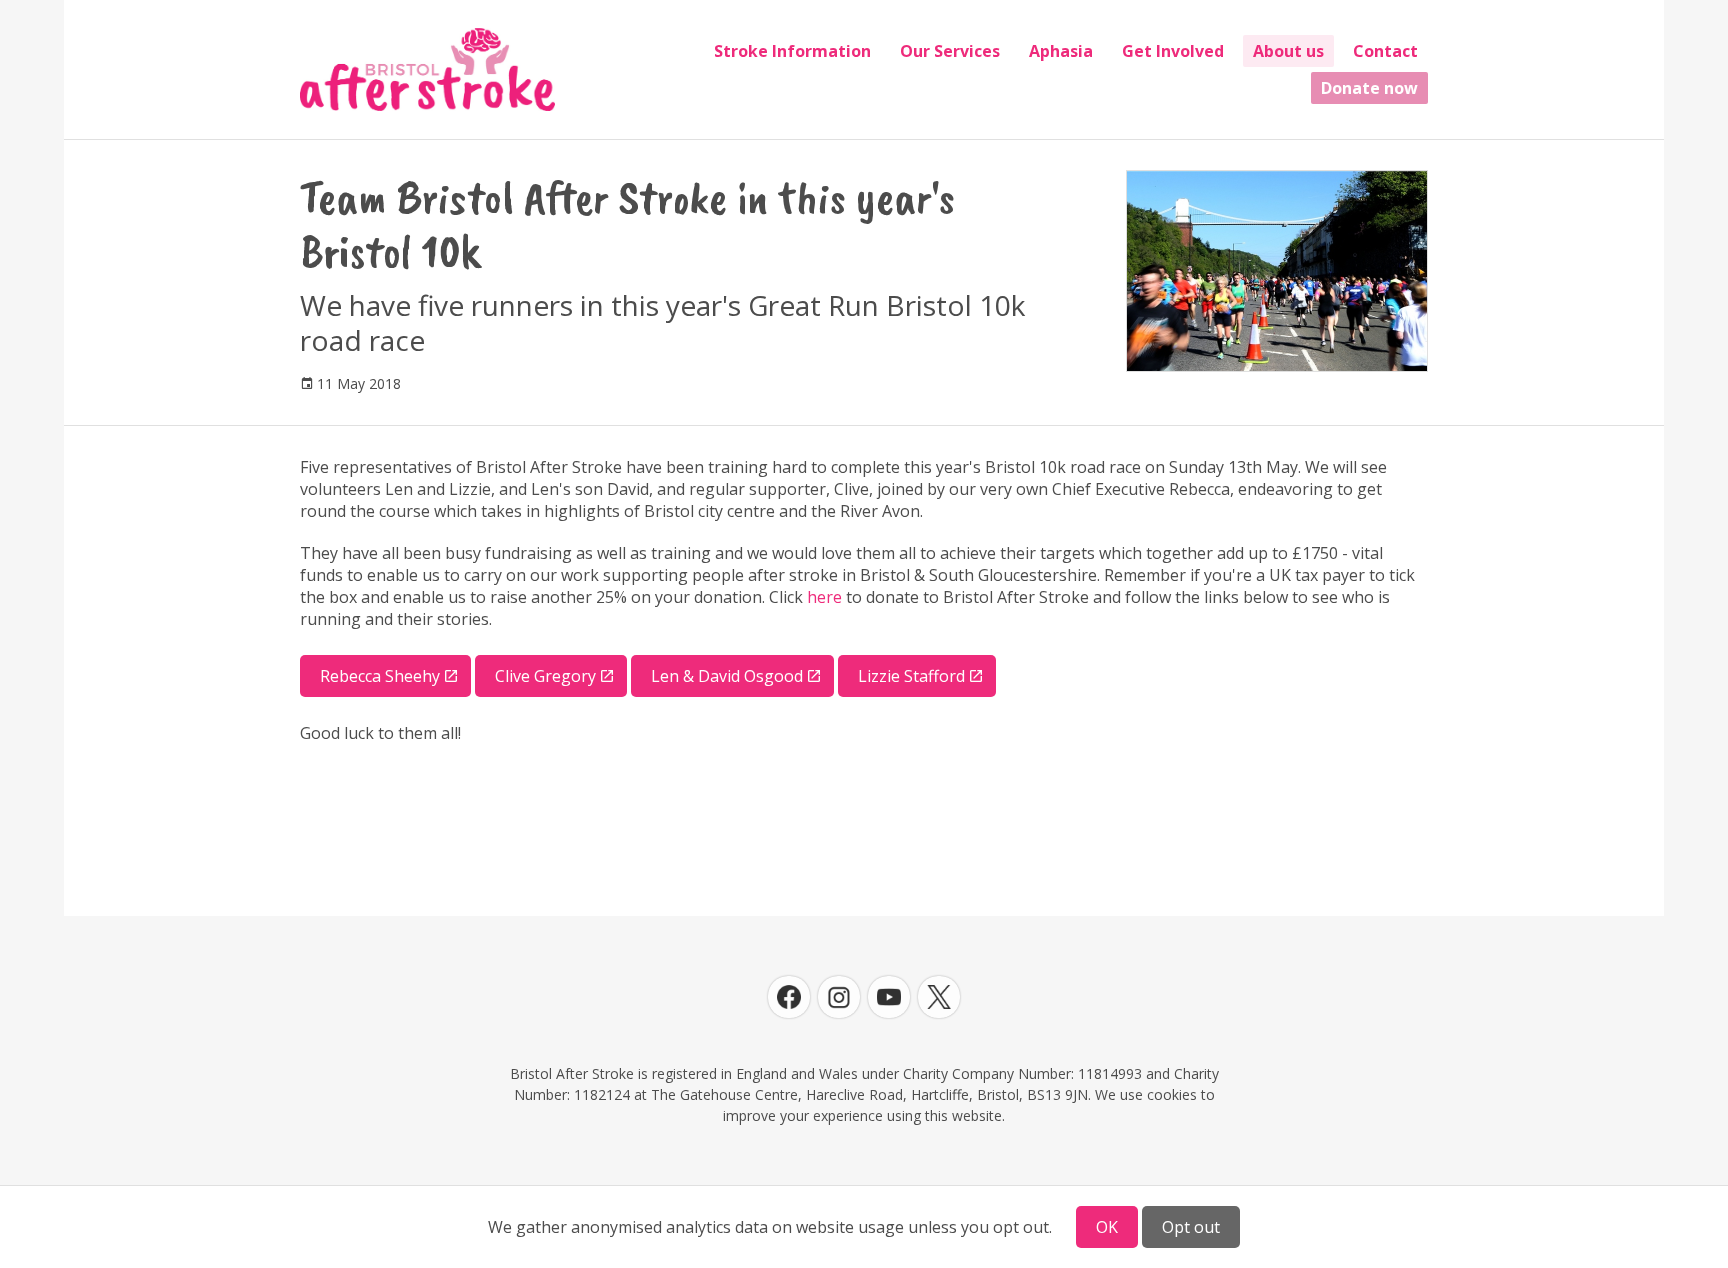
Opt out (1191, 1227)
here (824, 597)
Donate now (1369, 88)
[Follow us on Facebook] (789, 997)
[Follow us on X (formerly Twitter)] (939, 997)
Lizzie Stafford (911, 676)
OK (1107, 1227)
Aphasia (1061, 51)
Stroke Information (792, 51)
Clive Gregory (545, 676)
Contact (1385, 51)
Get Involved (1173, 51)
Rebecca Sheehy (380, 676)
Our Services (950, 51)
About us (1288, 51)
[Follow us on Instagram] (839, 997)
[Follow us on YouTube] (889, 997)
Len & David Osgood (727, 676)
